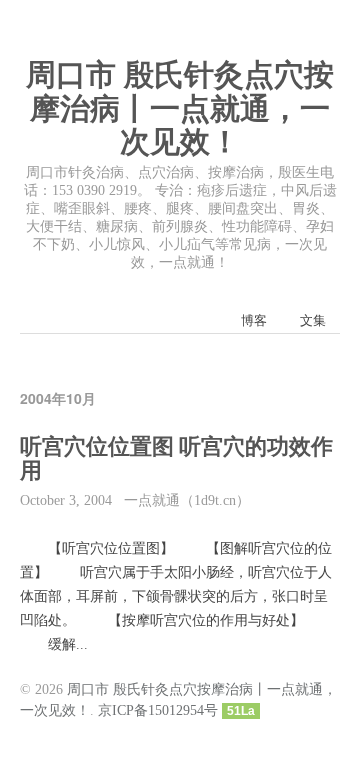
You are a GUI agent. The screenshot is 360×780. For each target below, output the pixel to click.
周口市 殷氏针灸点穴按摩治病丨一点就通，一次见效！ (180, 108)
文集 (313, 320)
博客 (254, 320)
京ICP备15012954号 (158, 710)
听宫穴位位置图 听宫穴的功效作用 (176, 459)
